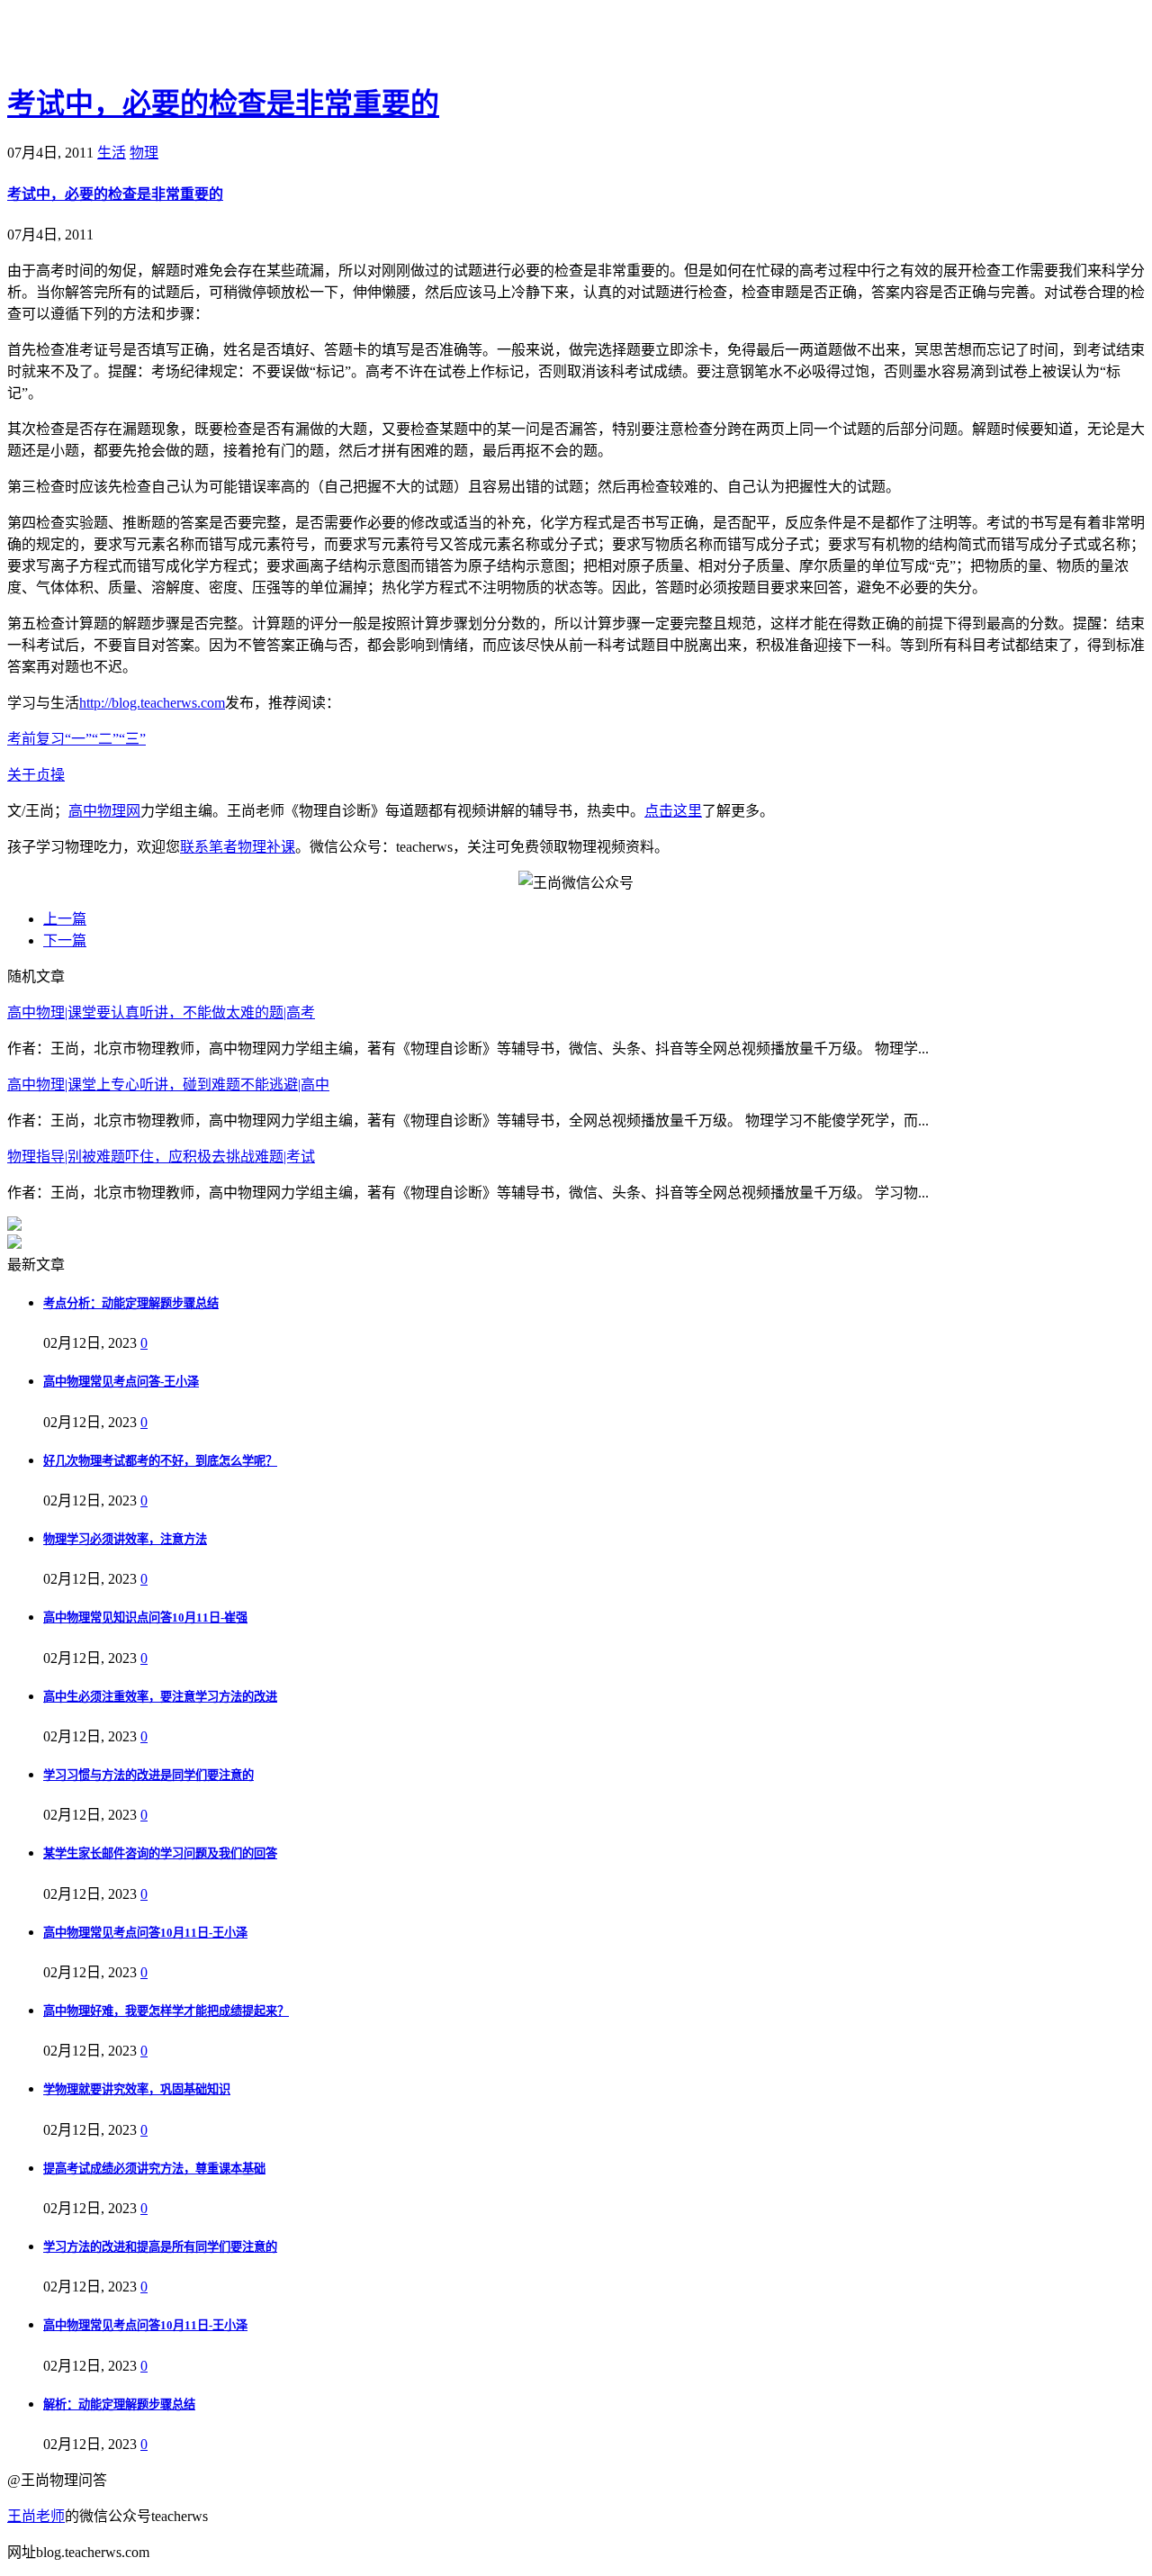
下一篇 (65, 940)
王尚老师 (36, 2516)
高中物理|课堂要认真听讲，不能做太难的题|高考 (161, 1012)
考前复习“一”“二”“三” (76, 739)
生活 (112, 153)
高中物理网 (104, 811)
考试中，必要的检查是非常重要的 (223, 104)
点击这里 (673, 811)
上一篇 (65, 919)
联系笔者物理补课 (238, 847)
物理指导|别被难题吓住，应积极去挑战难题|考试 (161, 1157)
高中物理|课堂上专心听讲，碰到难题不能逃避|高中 (168, 1085)
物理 (144, 153)
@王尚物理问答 (107, 42)
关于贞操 (36, 775)
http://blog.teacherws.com (152, 703)
